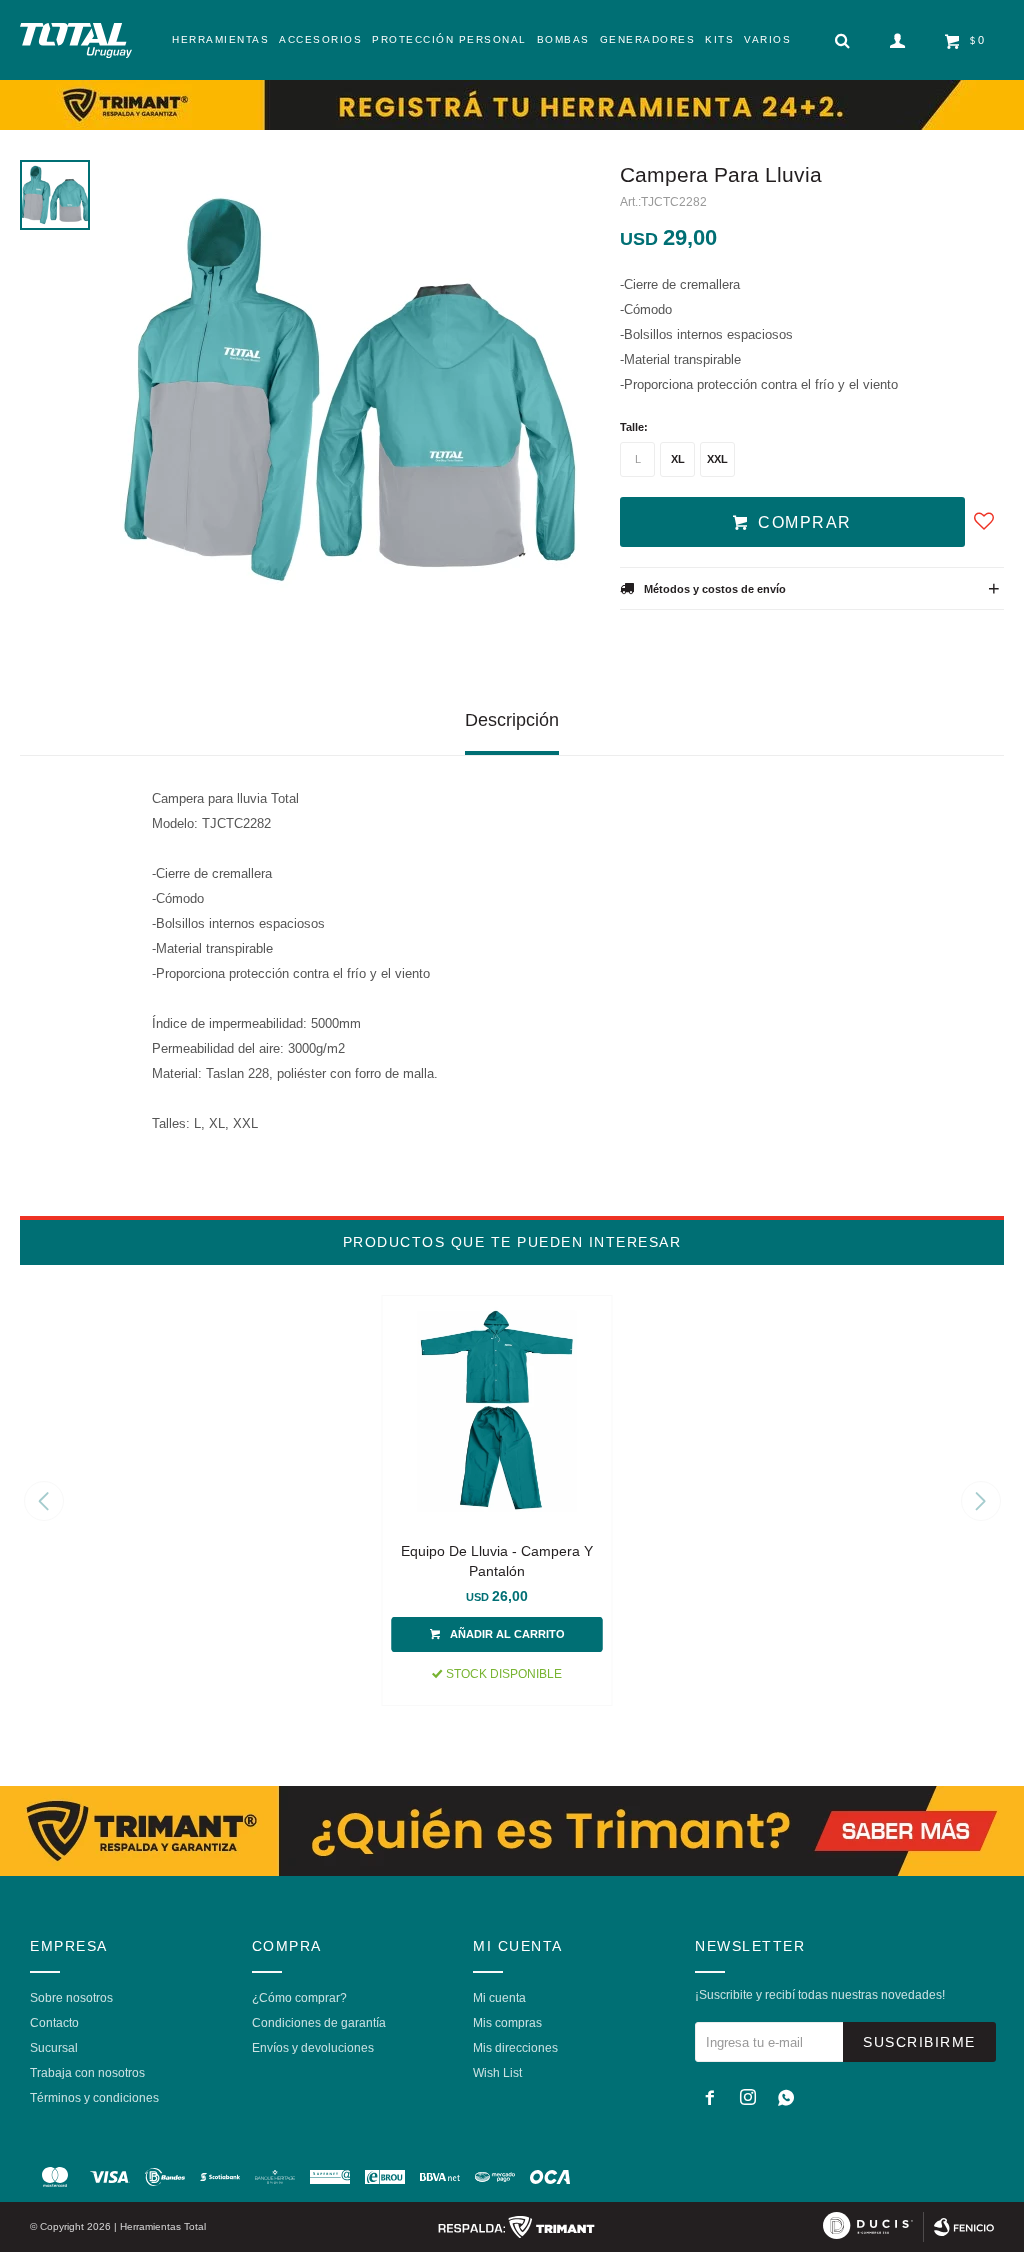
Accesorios (320, 39)
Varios (767, 39)
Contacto (54, 2023)
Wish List (497, 2073)
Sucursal (54, 2048)
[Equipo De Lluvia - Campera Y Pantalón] (497, 1410)
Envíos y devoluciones (313, 2048)
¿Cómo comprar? (299, 1998)
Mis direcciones (515, 2048)
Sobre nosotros (71, 1998)
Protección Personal (449, 39)
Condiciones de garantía (319, 2023)
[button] (980, 1501)
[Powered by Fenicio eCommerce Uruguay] (964, 2227)
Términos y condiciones (94, 2098)
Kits (719, 39)
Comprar (805, 522)
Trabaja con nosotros (87, 2073)
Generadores (648, 39)
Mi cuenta (499, 1998)
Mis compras (507, 2023)
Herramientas (220, 39)
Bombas (563, 39)
